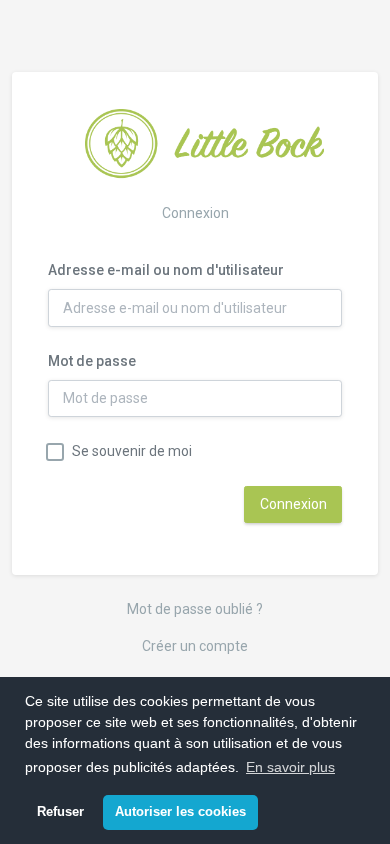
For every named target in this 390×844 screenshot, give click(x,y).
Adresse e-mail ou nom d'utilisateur (166, 270)
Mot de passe (92, 361)
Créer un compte (195, 646)
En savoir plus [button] (290, 767)
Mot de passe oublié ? (195, 609)
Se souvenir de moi (132, 451)
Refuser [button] (60, 812)
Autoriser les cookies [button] (180, 812)
